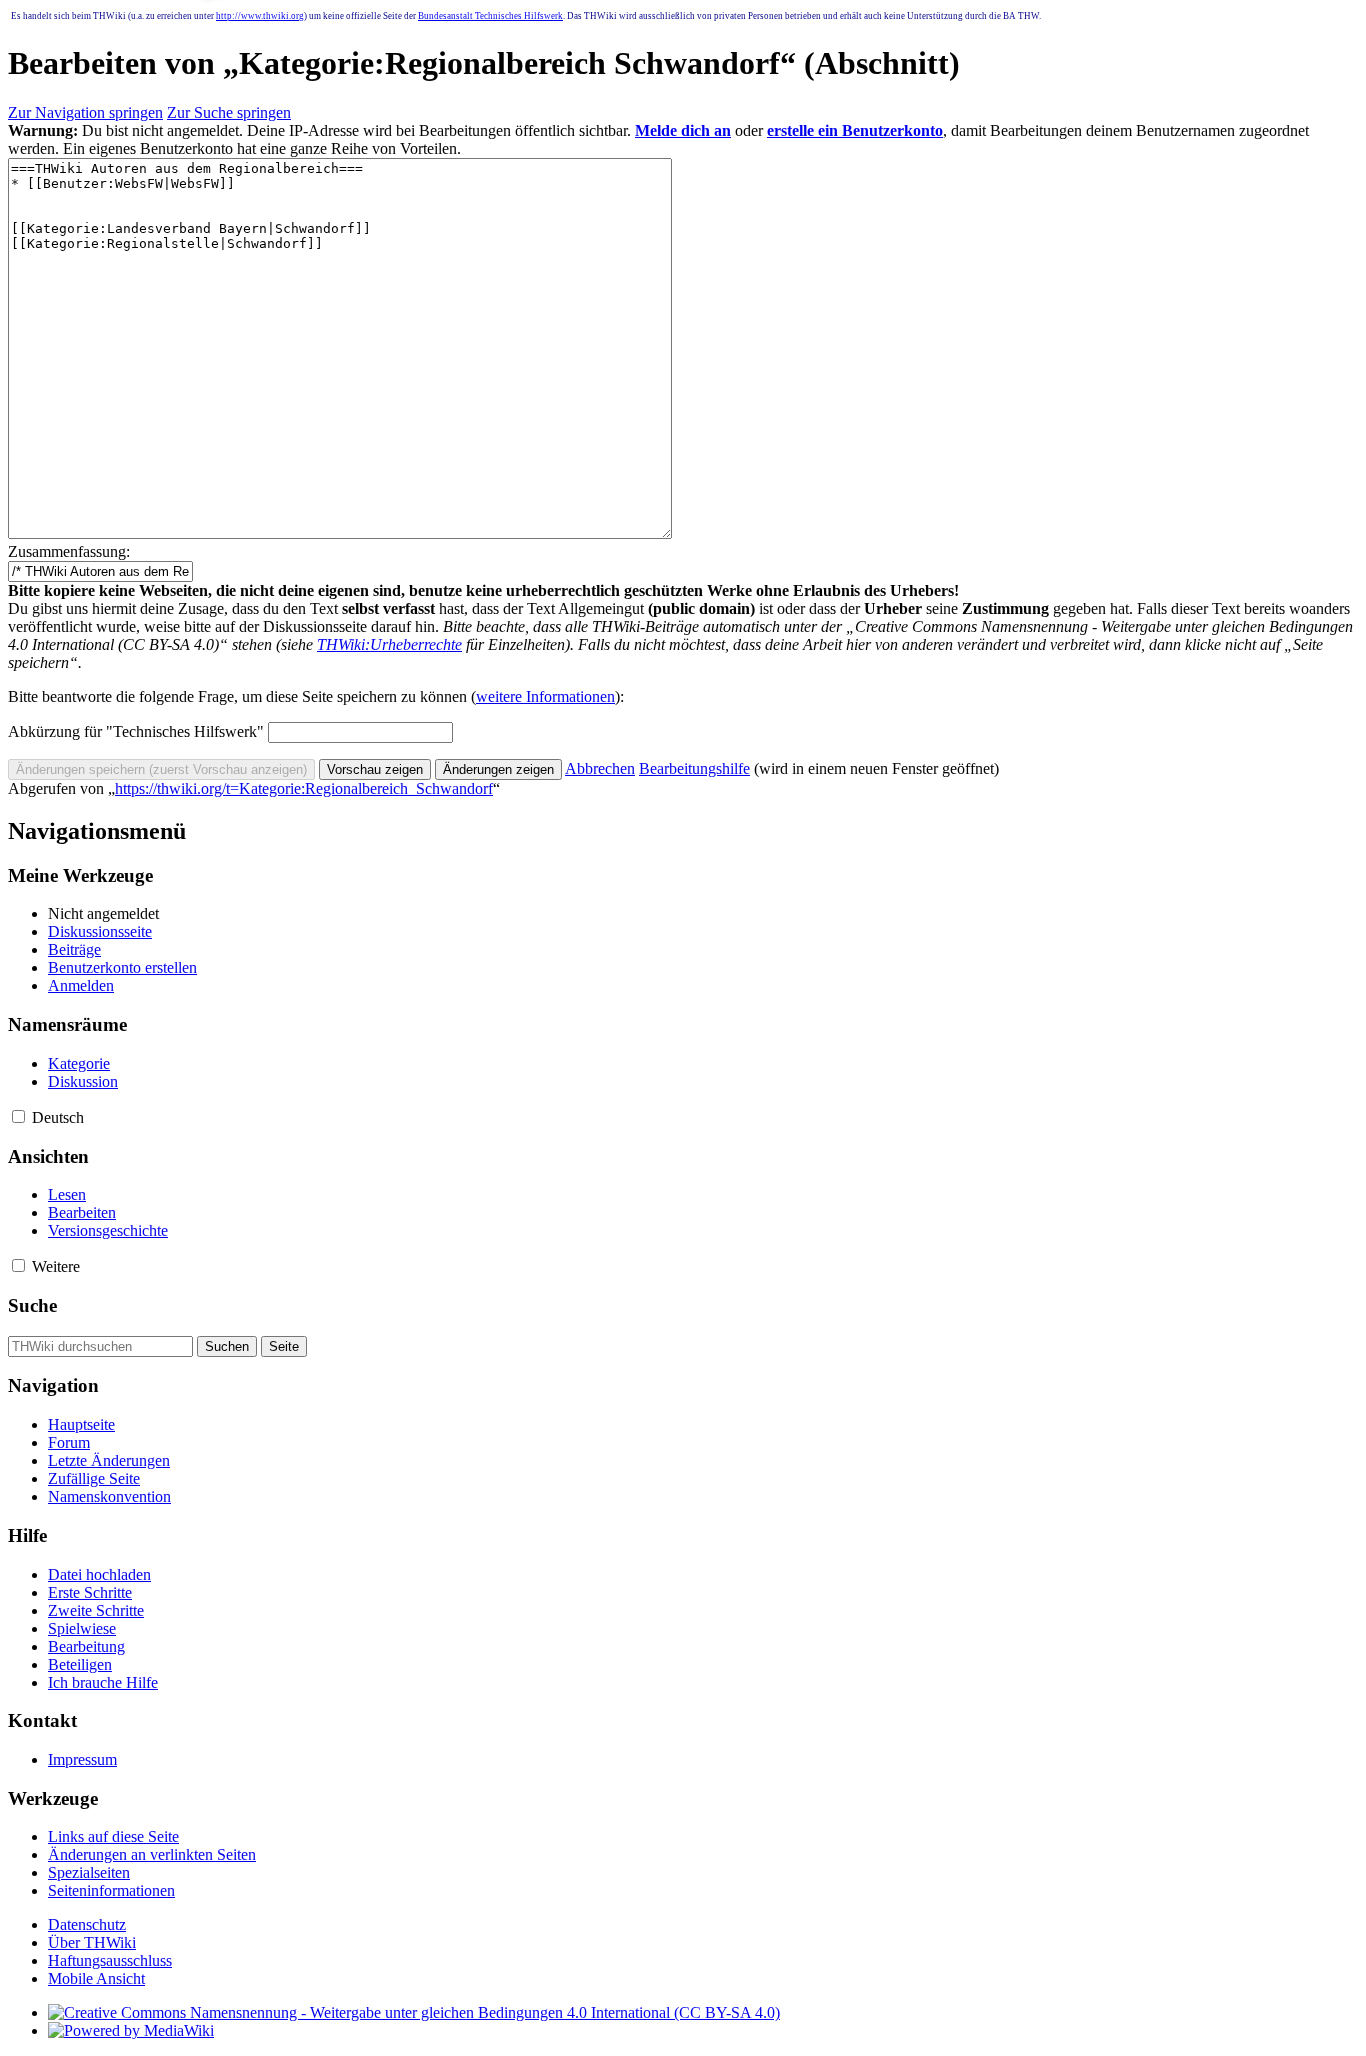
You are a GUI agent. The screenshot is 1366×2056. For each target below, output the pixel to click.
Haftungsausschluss (110, 1960)
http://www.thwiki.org (260, 16)
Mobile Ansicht (96, 1978)
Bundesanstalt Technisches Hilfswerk (490, 16)
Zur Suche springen (229, 112)
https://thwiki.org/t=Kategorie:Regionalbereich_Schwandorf (304, 788)
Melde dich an (683, 130)
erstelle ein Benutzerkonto (855, 130)
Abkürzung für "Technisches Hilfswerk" (136, 731)
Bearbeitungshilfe (694, 768)
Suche (32, 1305)
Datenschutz (87, 1924)
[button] (600, 768)
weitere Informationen (545, 696)
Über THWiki (92, 1942)
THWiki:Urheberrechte (389, 644)
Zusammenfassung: (69, 551)
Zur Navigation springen (85, 112)
